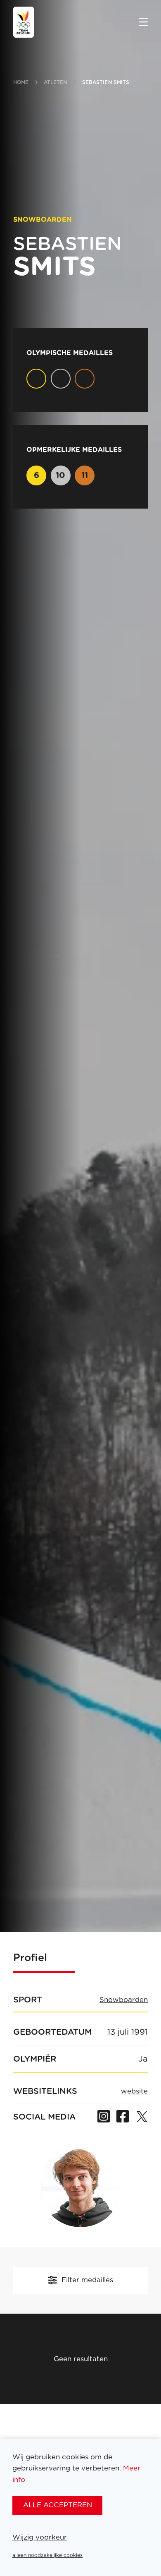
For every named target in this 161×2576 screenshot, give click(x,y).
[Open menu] (143, 23)
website (134, 2091)
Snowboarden (124, 2000)
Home (21, 82)
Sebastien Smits (106, 82)
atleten (56, 82)
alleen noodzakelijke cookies (47, 2555)
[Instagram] (104, 2117)
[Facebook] (123, 2117)
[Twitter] (142, 2117)
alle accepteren (58, 2505)
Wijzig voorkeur (40, 2537)
